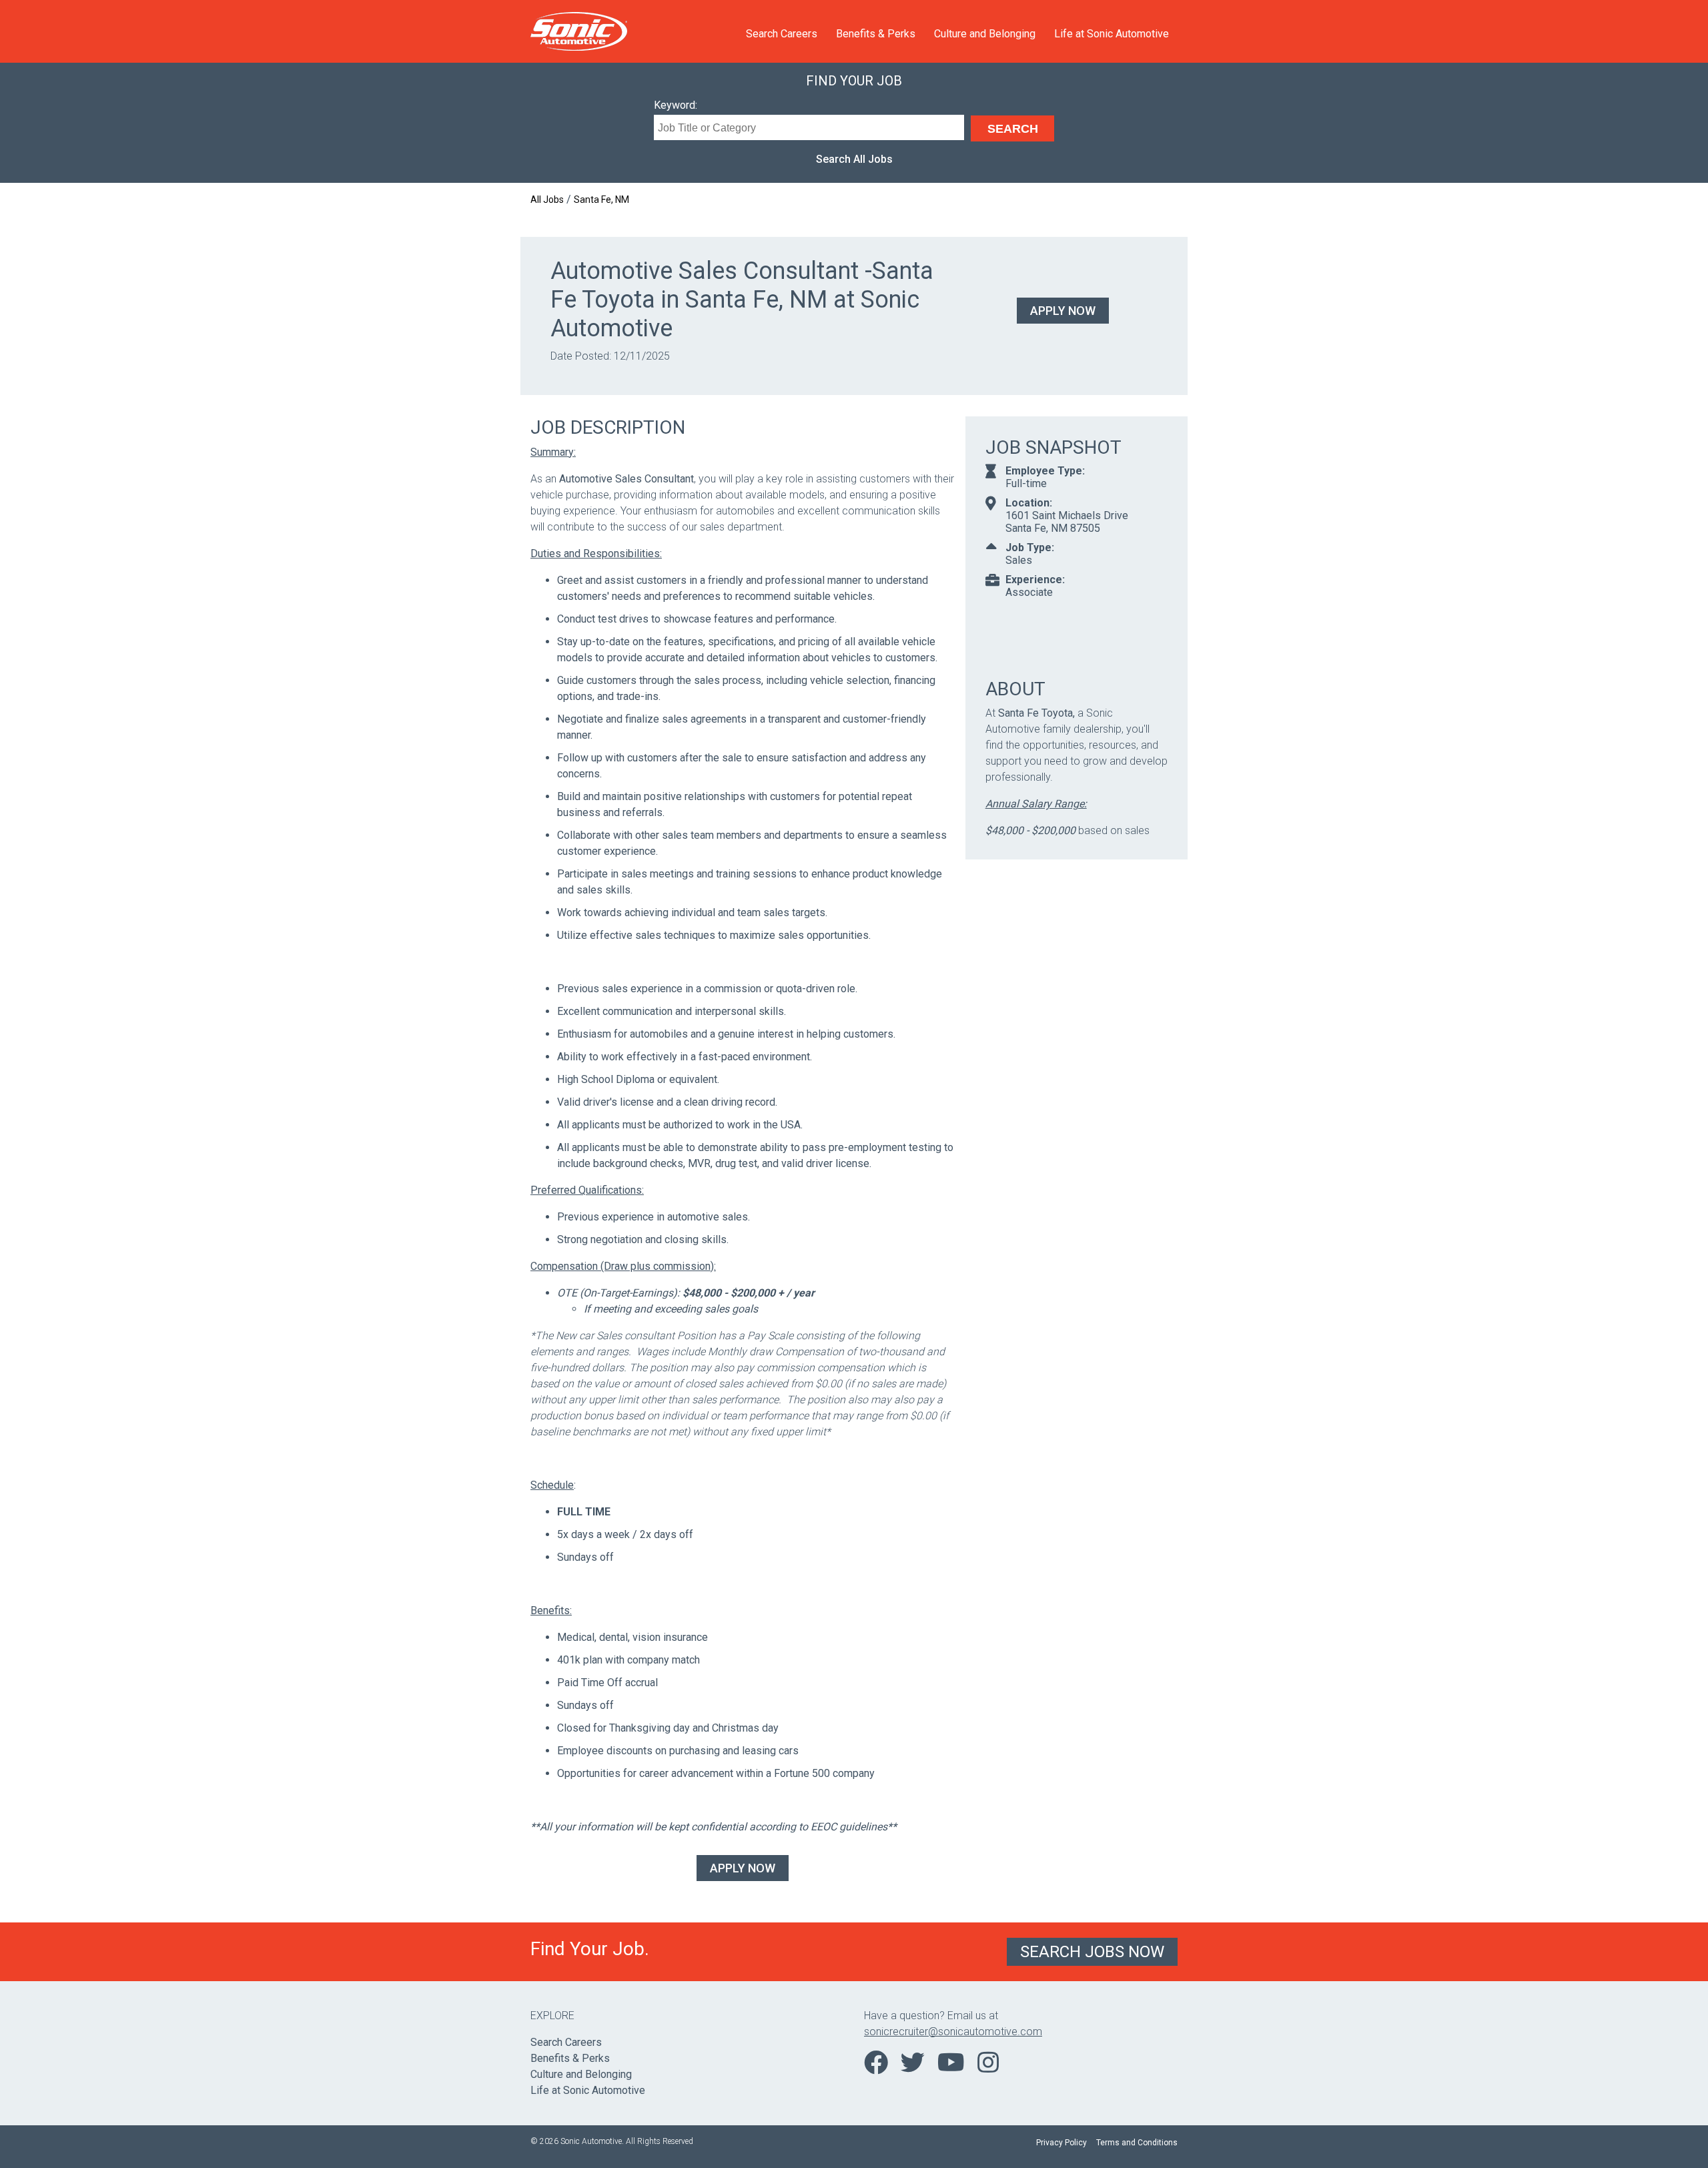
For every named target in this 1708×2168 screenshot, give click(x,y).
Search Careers (782, 34)
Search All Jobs (854, 159)
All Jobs (547, 200)
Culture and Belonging (985, 34)
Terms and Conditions (1137, 2143)
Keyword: (676, 105)
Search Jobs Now (1092, 1952)
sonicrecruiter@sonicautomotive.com (953, 2032)
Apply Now (1063, 311)
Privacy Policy (1061, 2143)
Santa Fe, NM (601, 200)
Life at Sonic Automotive (1112, 34)
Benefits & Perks (876, 34)
